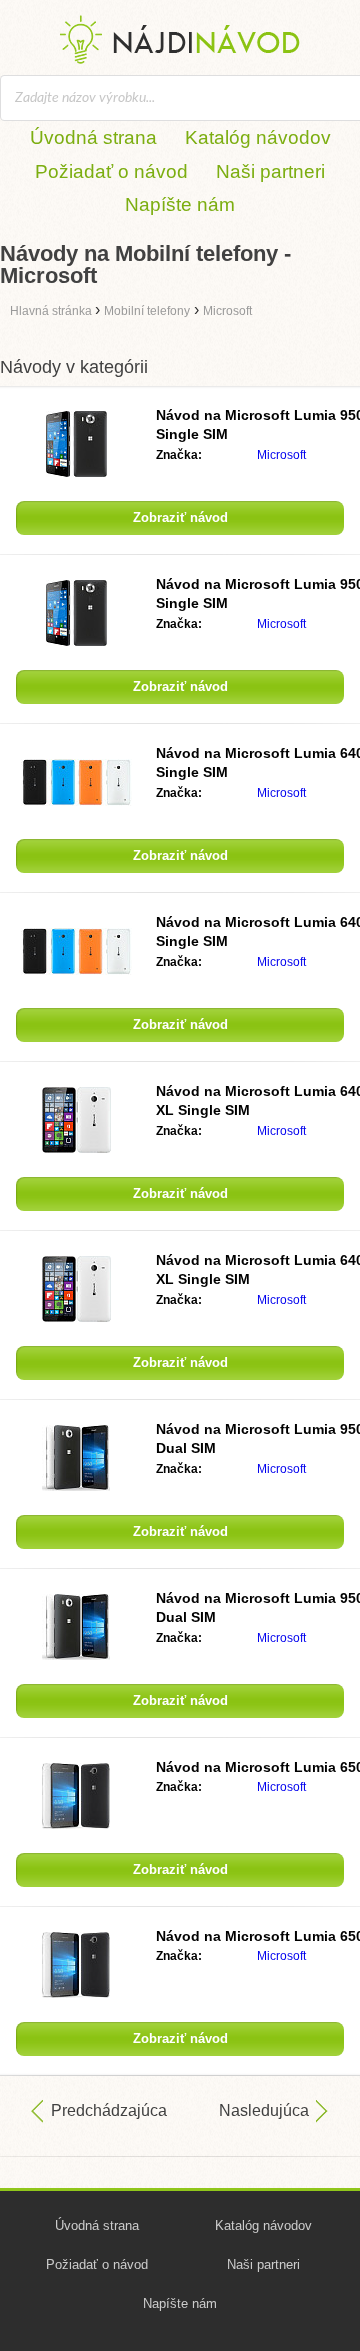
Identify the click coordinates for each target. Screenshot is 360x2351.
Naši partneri (270, 171)
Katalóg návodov (258, 137)
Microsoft (281, 455)
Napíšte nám (180, 204)
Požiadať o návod (111, 171)
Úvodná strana (93, 137)
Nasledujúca (264, 2110)
